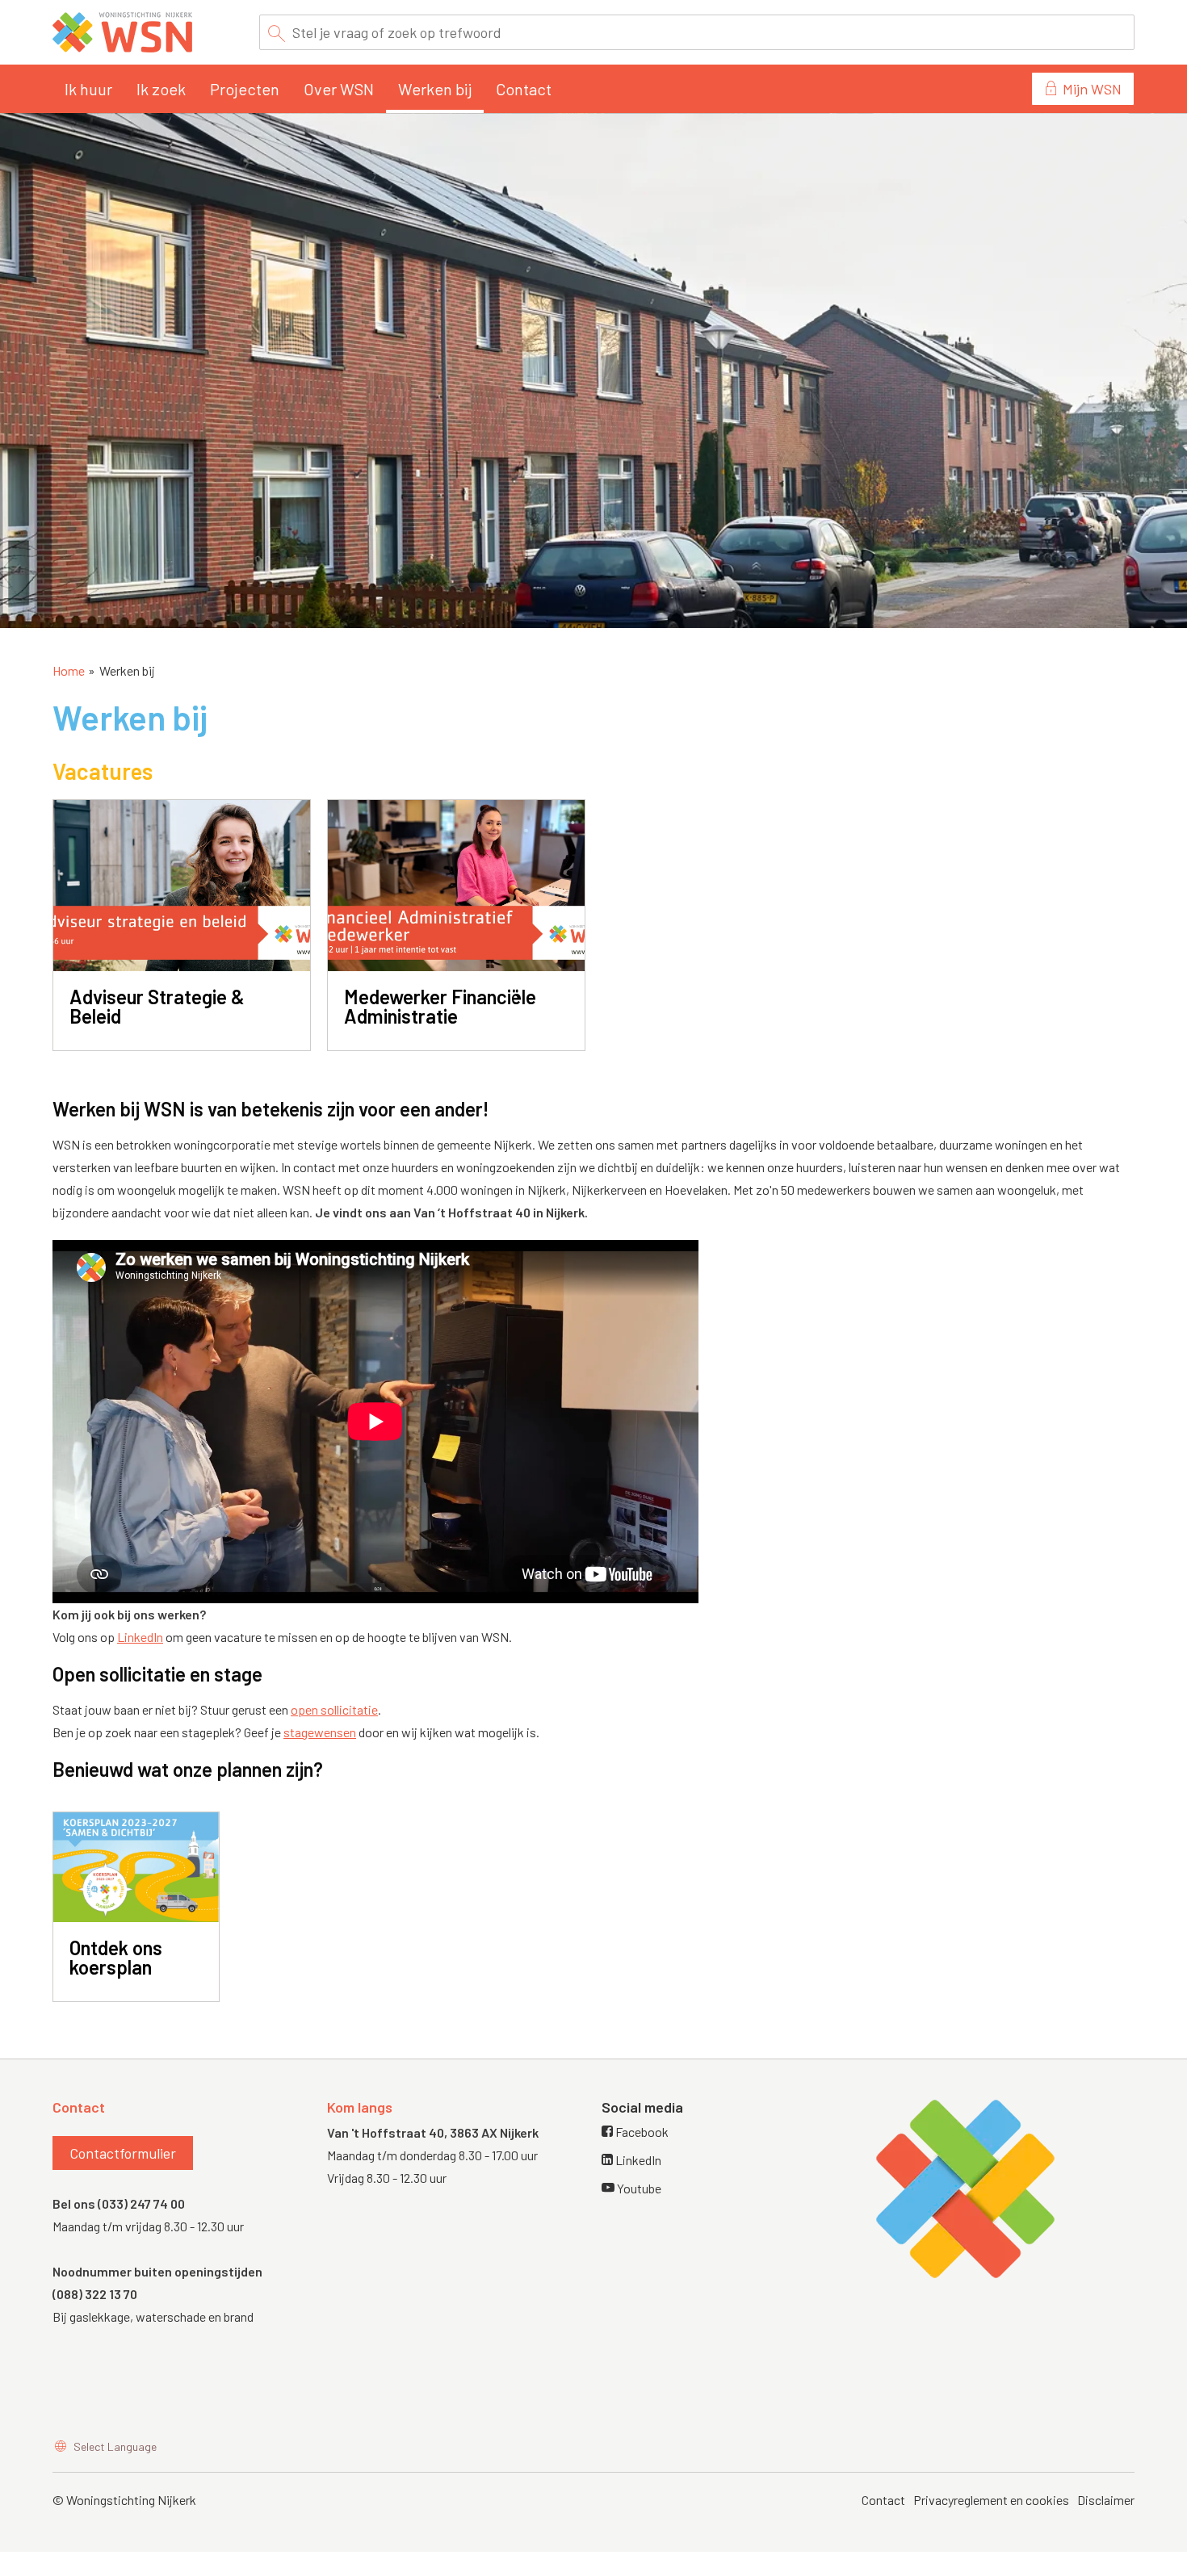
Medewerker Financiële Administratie (440, 1006)
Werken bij (435, 89)
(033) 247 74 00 (141, 2203)
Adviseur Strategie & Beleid (157, 1006)
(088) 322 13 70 (95, 2294)
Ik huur (88, 89)
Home (69, 670)
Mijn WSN (1092, 89)
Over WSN (339, 89)
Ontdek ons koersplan (116, 1957)
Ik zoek (161, 89)
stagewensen (320, 1732)
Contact (524, 89)
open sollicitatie (334, 1709)
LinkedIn (140, 1637)
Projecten (245, 89)
